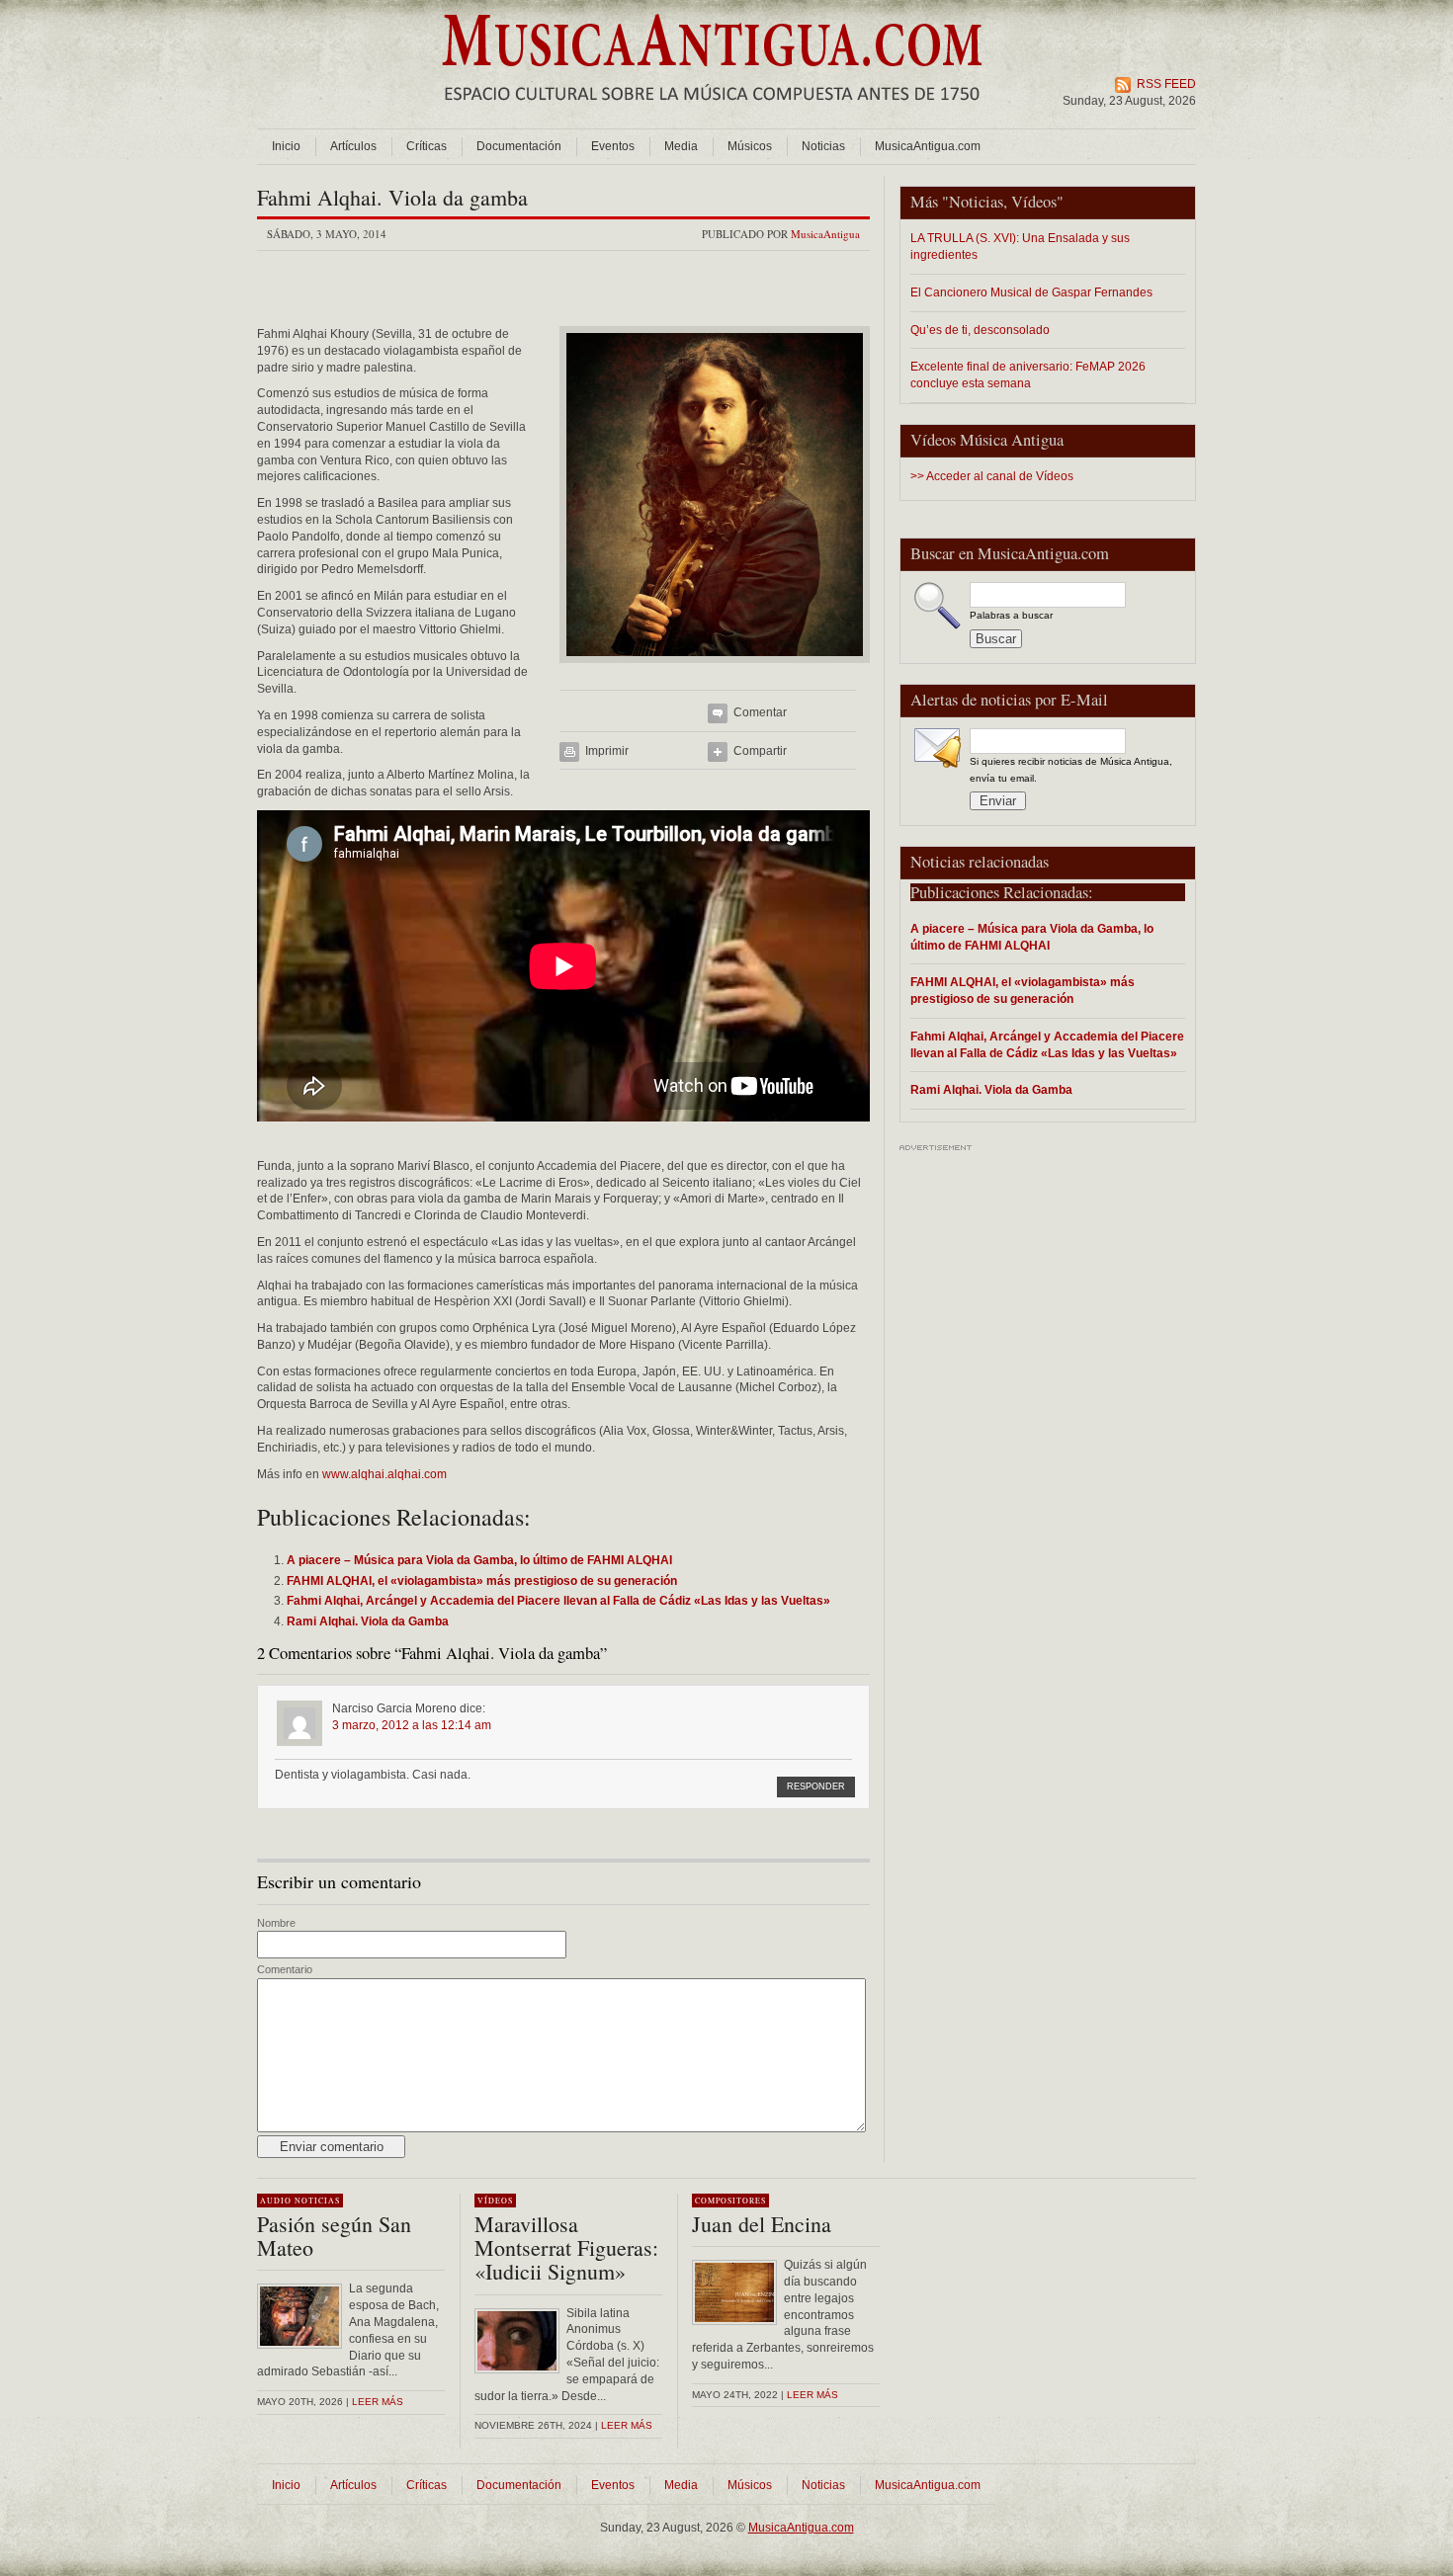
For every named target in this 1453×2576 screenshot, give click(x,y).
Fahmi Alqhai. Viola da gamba (392, 197)
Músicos (750, 146)
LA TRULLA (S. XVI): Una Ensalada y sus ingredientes (1020, 246)
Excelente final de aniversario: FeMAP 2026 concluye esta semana (1028, 374)
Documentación (519, 146)
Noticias (823, 146)
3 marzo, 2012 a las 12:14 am (412, 1725)
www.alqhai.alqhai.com (385, 1474)
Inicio (286, 146)
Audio (276, 2201)
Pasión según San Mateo (334, 2236)
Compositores (730, 2201)
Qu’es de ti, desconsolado (980, 330)
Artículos (353, 146)
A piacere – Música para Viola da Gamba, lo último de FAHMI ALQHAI (1032, 937)
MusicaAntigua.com (928, 146)
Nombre (276, 1923)
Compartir (760, 751)
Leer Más (627, 2425)
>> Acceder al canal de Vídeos (992, 476)
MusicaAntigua (825, 234)
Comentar (760, 712)
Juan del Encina (762, 2224)
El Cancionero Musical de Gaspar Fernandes (1031, 292)
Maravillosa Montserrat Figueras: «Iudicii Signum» (566, 2247)
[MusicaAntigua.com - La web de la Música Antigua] (712, 114)
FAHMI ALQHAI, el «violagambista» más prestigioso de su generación (1023, 990)
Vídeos (1034, 202)
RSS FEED (1166, 84)
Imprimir (607, 751)
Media (681, 146)
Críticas (427, 146)
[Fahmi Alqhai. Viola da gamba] (715, 669)
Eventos (613, 146)
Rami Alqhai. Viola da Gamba (991, 1089)
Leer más (378, 2402)
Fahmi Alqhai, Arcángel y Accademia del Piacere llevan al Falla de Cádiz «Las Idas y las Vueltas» (1047, 1044)
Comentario (285, 1969)
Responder (816, 1787)
